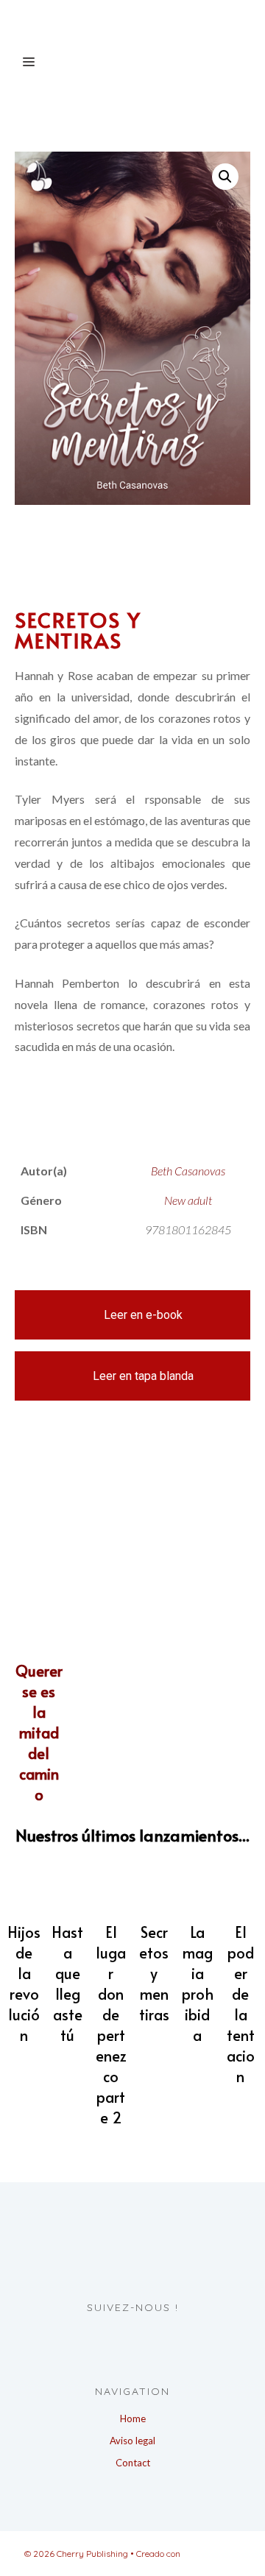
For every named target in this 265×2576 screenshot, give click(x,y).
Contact (133, 2463)
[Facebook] (116, 2338)
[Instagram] (143, 2338)
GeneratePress (212, 2554)
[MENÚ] (26, 61)
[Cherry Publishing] (121, 24)
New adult (188, 1200)
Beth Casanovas (188, 1171)
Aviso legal (132, 2441)
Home (133, 2418)
